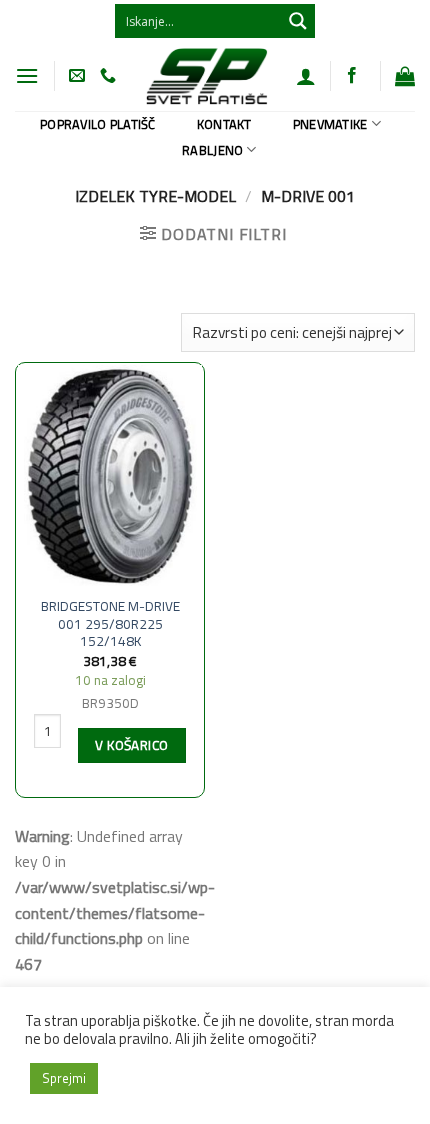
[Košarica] (405, 76)
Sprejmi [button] (64, 1078)
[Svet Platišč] (206, 76)
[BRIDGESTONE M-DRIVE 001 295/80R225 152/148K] (110, 475)
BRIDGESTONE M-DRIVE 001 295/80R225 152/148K (110, 624)
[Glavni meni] (27, 75)
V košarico (131, 745)
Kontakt (224, 124)
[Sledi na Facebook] (352, 76)
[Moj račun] (306, 76)
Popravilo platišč (97, 124)
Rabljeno (212, 150)
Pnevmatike (330, 124)
